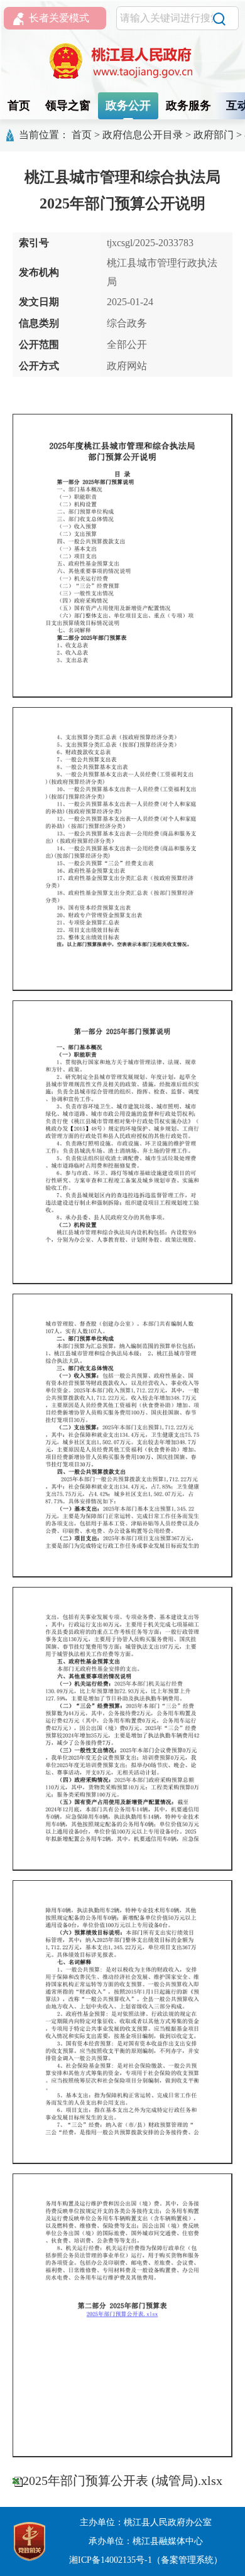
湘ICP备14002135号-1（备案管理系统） (146, 2560)
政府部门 (214, 135)
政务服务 (188, 106)
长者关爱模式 (59, 18)
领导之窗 (68, 106)
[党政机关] (30, 2541)
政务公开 (128, 106)
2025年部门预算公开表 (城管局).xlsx (122, 2481)
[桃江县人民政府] (122, 61)
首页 (19, 106)
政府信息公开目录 (143, 135)
